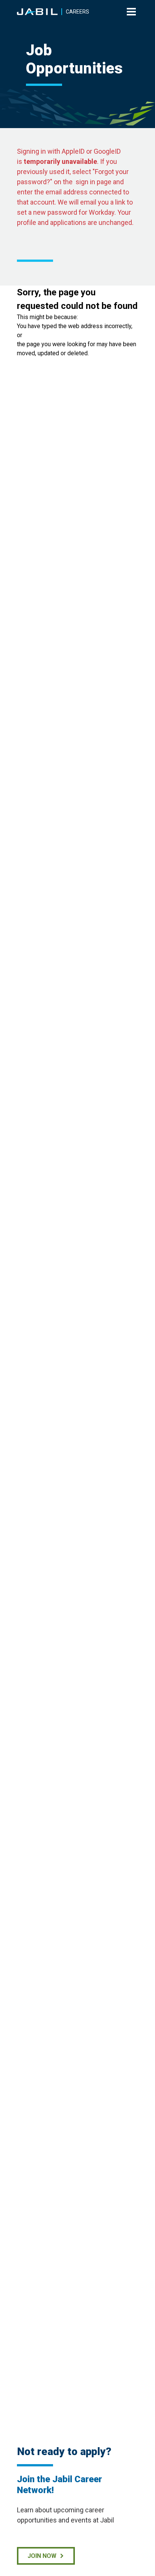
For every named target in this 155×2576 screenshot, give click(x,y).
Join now (42, 2556)
